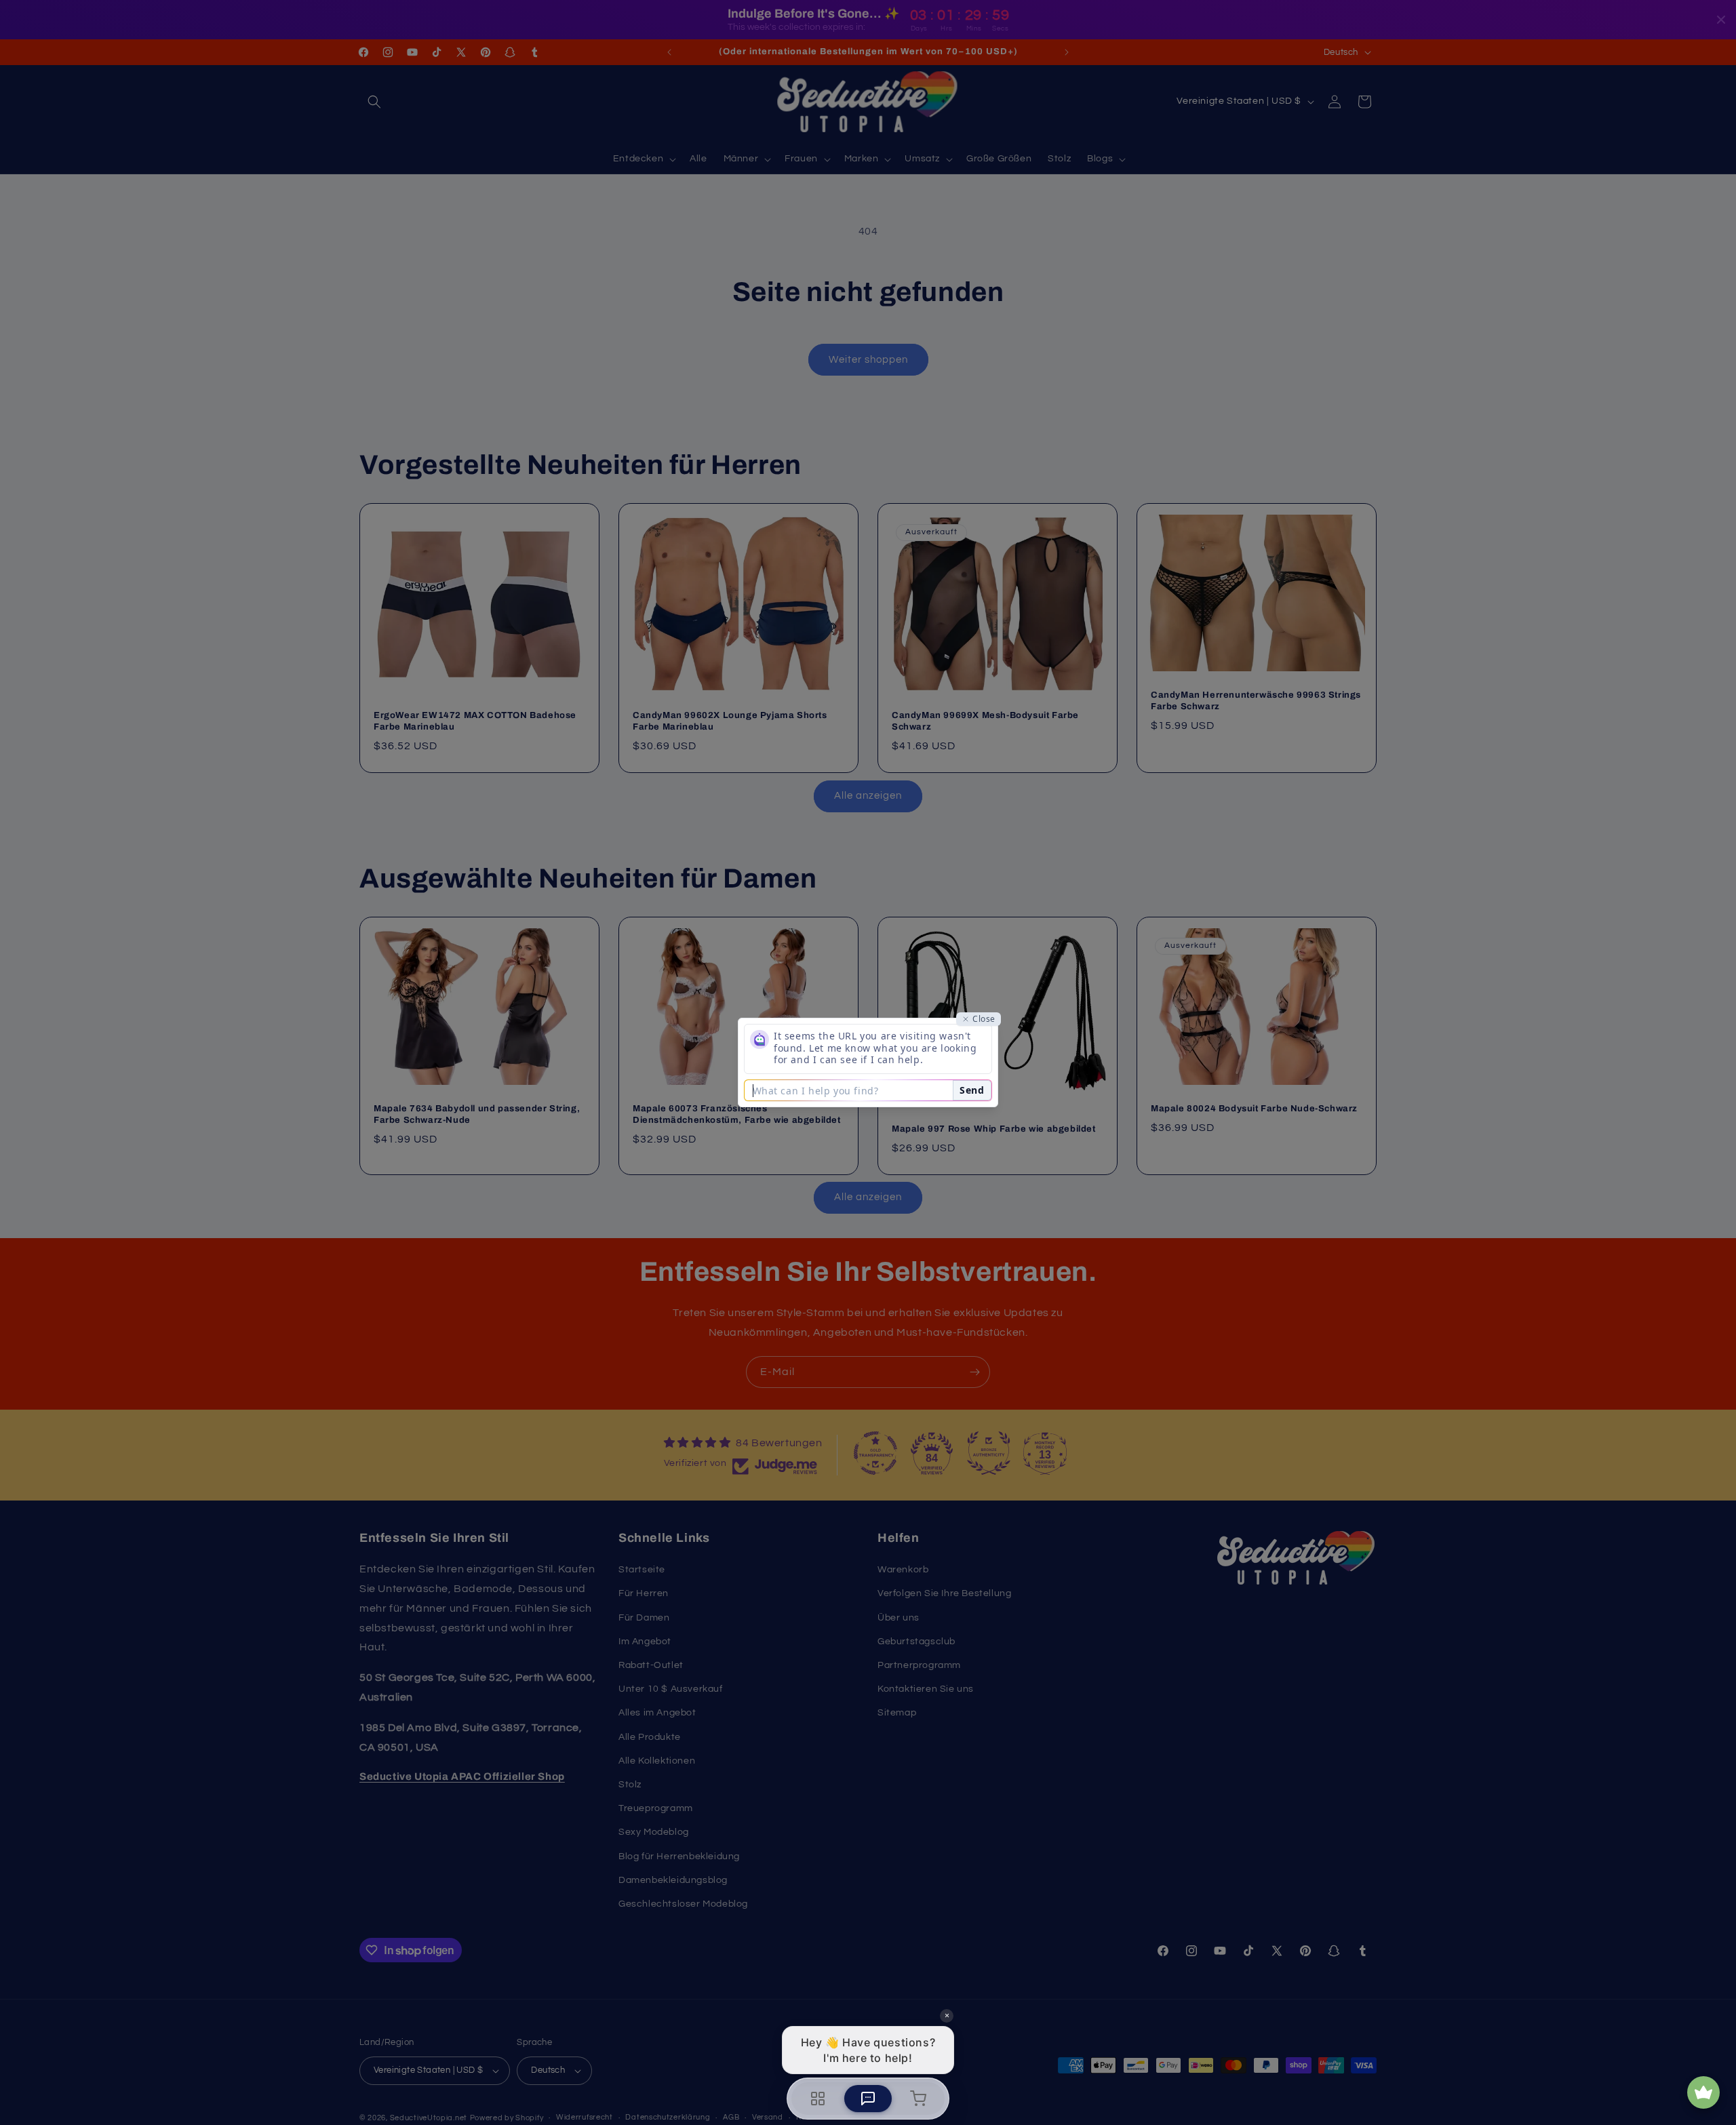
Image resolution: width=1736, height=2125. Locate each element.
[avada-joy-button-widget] (1703, 2092)
